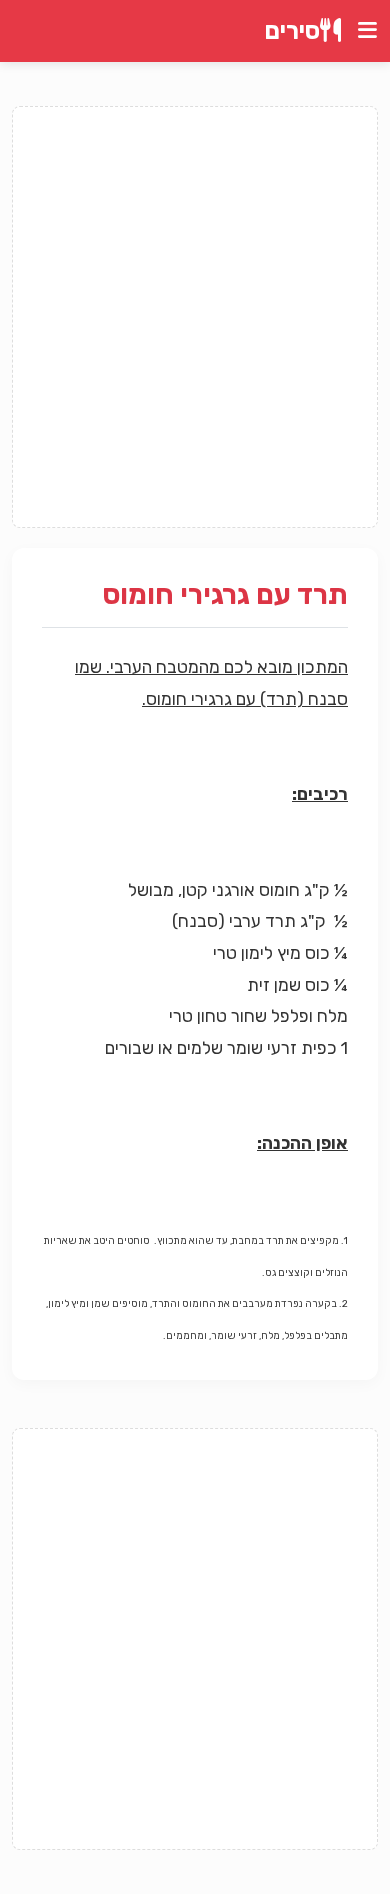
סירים (292, 31)
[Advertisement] (195, 317)
